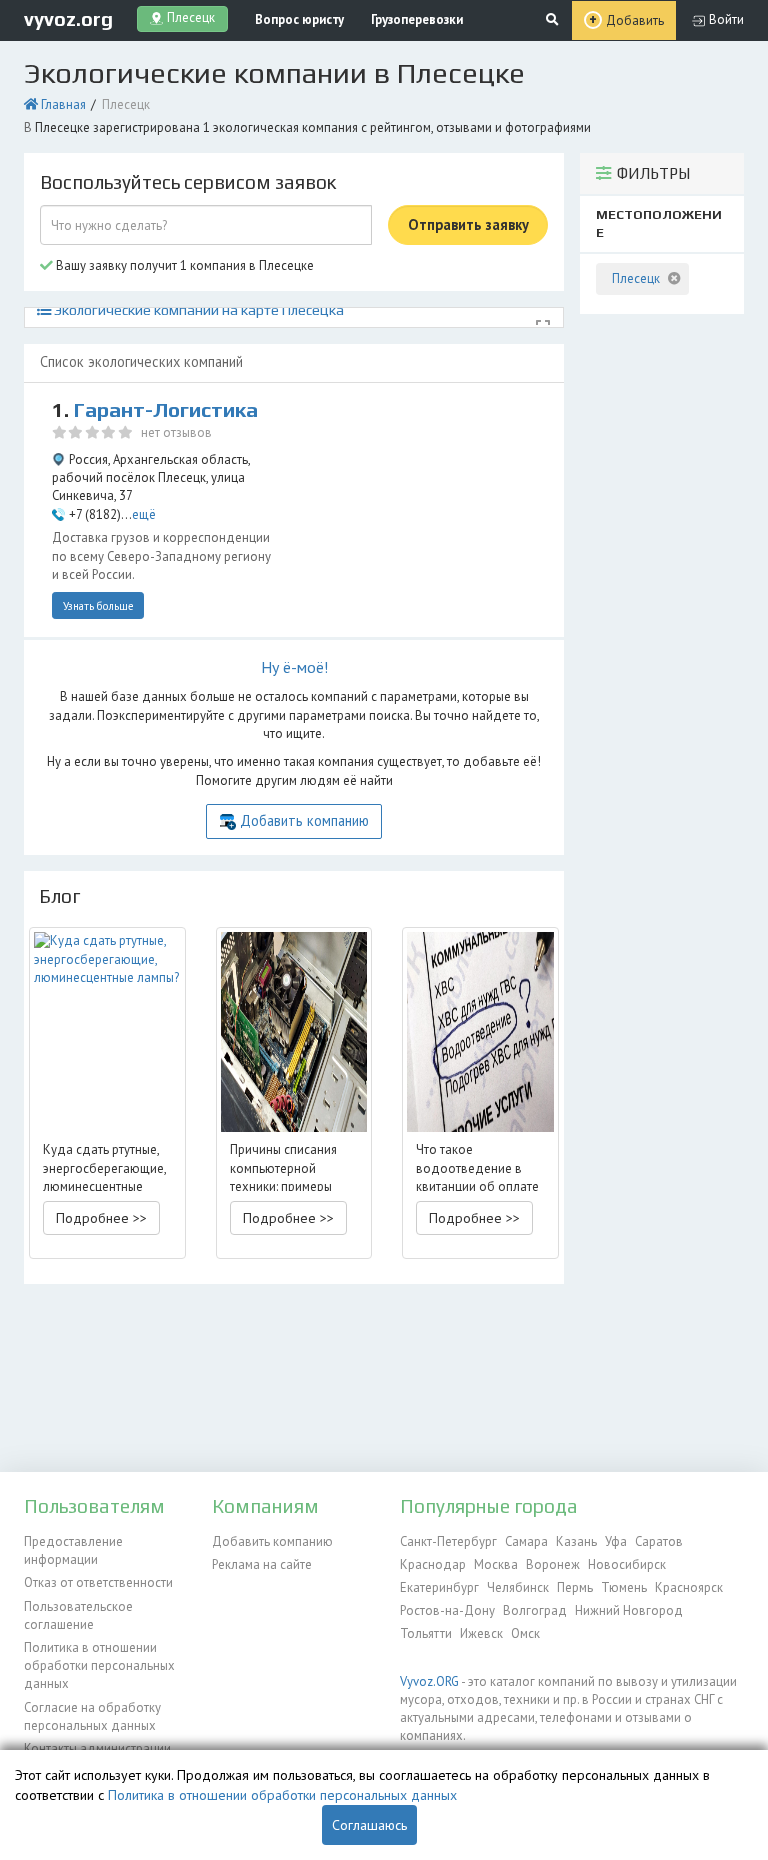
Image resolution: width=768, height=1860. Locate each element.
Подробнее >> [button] (101, 1218)
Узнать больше (98, 606)
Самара (526, 1541)
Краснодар (433, 1564)
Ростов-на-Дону (447, 1610)
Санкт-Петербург (448, 1541)
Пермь (575, 1587)
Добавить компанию (304, 820)
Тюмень (624, 1587)
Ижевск (481, 1633)
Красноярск (689, 1587)
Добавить (635, 20)
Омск (525, 1633)
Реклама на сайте (262, 1564)
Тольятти (426, 1633)
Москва (496, 1564)
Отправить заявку (468, 224)
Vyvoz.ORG (429, 1681)
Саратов (659, 1541)
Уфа (616, 1541)
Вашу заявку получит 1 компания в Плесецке (183, 265)
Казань (576, 1541)
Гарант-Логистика (166, 410)
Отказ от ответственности (98, 1582)
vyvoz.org (68, 19)
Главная (63, 104)
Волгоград (535, 1610)
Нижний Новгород (629, 1610)
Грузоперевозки (417, 19)
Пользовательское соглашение (78, 1615)
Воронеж (553, 1564)
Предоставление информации (73, 1550)
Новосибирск (627, 1564)
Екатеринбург (439, 1587)
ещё (144, 514)
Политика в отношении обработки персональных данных (99, 1666)
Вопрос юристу (299, 19)
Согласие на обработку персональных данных (92, 1716)
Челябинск (518, 1587)
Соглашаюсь (369, 1825)
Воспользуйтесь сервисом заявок (188, 182)
